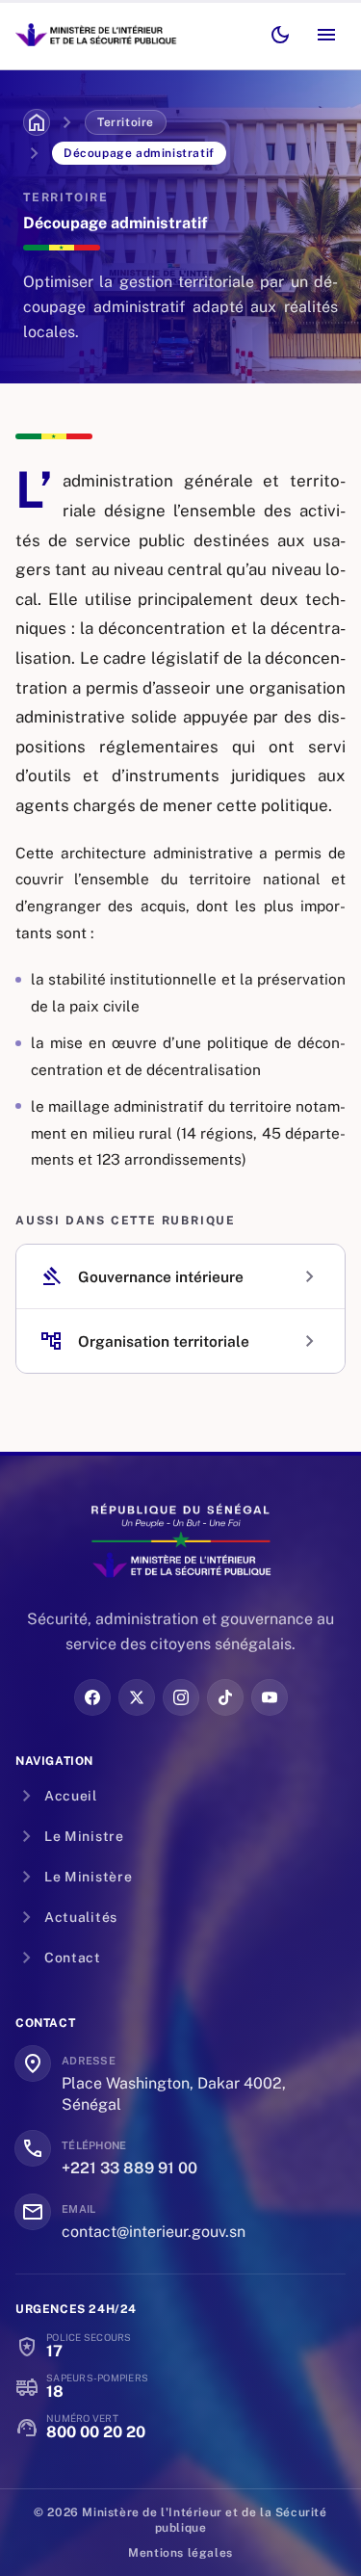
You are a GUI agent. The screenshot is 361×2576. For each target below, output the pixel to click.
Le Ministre (70, 1836)
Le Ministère (74, 1877)
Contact (58, 1958)
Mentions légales (180, 2553)
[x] (137, 1697)
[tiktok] (225, 1697)
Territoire (126, 122)
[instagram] (181, 1697)
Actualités (66, 1917)
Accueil (56, 1796)
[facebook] (92, 1697)
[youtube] (270, 1697)
